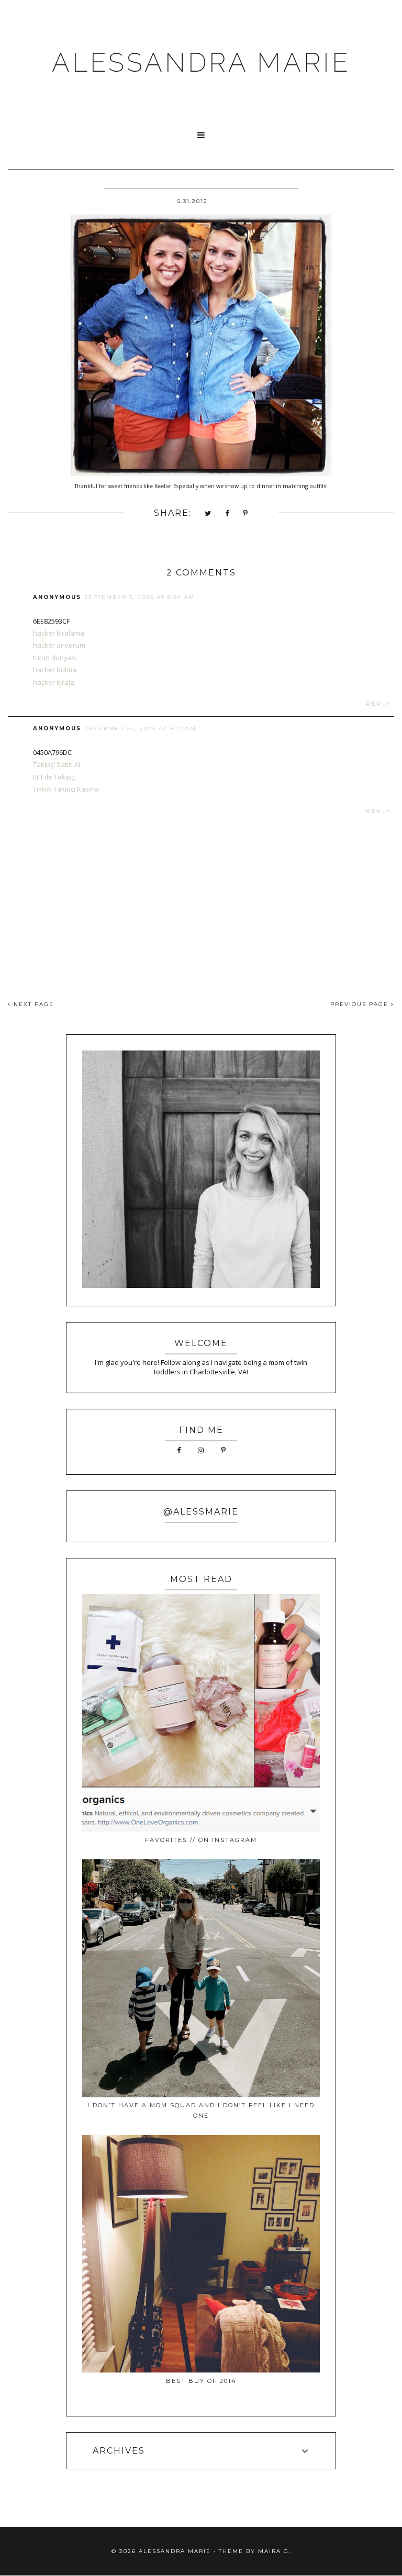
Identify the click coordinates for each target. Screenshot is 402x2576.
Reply (379, 704)
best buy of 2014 (201, 2381)
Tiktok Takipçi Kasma (66, 789)
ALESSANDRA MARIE (201, 63)
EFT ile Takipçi (54, 777)
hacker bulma (55, 670)
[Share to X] (208, 514)
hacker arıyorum (59, 645)
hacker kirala (54, 682)
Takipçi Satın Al (57, 764)
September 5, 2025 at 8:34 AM (139, 597)
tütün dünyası (55, 658)
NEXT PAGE (32, 1004)
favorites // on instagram (201, 1840)
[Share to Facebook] (227, 514)
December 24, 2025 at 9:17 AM (140, 728)
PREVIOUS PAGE (361, 1004)
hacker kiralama (59, 633)
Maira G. (275, 2551)
